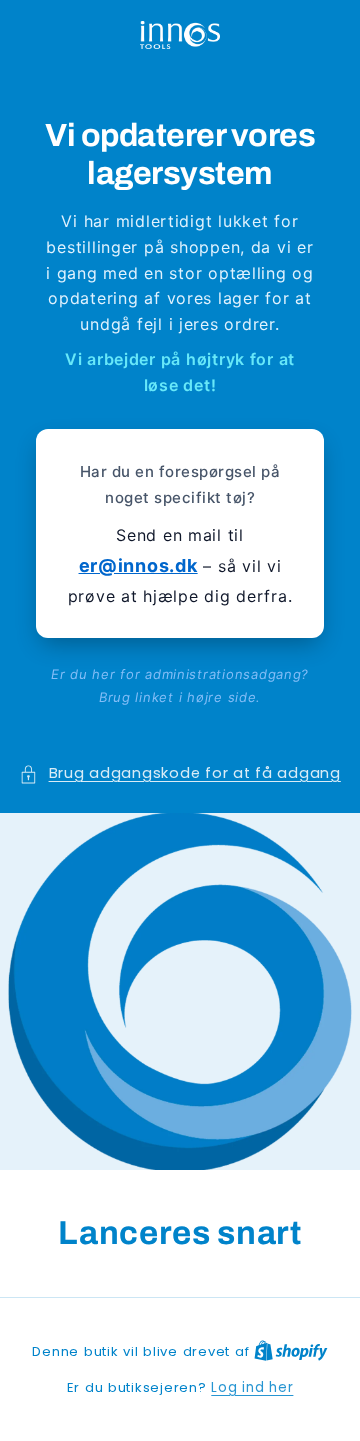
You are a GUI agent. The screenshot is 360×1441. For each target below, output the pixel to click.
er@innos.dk (138, 565)
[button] (180, 774)
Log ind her (252, 1387)
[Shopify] (291, 1351)
